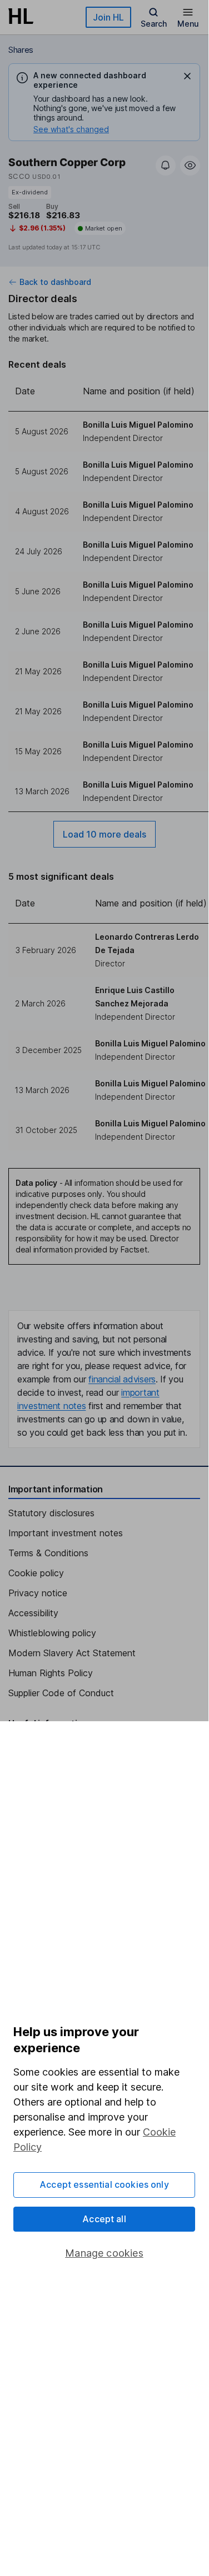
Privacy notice (38, 1593)
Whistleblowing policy (52, 1633)
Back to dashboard (55, 282)
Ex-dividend (30, 192)
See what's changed (71, 129)
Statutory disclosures (51, 1513)
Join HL (108, 17)
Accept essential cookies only (104, 2184)
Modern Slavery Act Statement (72, 1653)
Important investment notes (66, 1533)
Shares (21, 50)
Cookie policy (36, 1573)
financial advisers (122, 1379)
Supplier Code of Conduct (61, 1693)
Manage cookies (104, 2253)
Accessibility (33, 1613)
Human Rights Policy (51, 1673)
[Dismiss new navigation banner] (187, 76)
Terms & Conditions (48, 1553)
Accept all (104, 2219)
